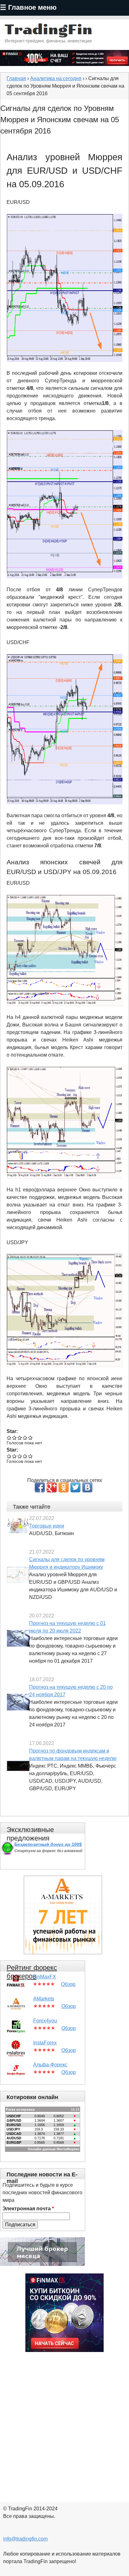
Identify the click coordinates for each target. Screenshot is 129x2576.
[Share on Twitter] (75, 1487)
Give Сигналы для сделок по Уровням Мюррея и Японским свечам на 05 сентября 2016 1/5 (9, 1438)
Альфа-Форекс (50, 2065)
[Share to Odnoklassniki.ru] (64, 1487)
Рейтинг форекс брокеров (32, 1972)
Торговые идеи (47, 1526)
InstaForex (45, 2043)
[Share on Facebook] (40, 1487)
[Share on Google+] (52, 1487)
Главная (16, 78)
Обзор (68, 1984)
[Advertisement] (64, 2423)
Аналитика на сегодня (56, 78)
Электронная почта (28, 2209)
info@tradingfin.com (25, 2539)
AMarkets (44, 1999)
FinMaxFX (44, 1977)
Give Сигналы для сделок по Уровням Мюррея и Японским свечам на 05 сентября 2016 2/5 (15, 1438)
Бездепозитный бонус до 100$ (48, 1844)
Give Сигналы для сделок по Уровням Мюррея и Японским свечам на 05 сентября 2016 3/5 (20, 1438)
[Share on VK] (87, 1487)
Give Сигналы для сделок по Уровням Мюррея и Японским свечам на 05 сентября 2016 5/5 (31, 1438)
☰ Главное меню (28, 7)
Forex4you (45, 2021)
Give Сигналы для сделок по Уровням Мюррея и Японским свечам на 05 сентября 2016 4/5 (25, 1438)
